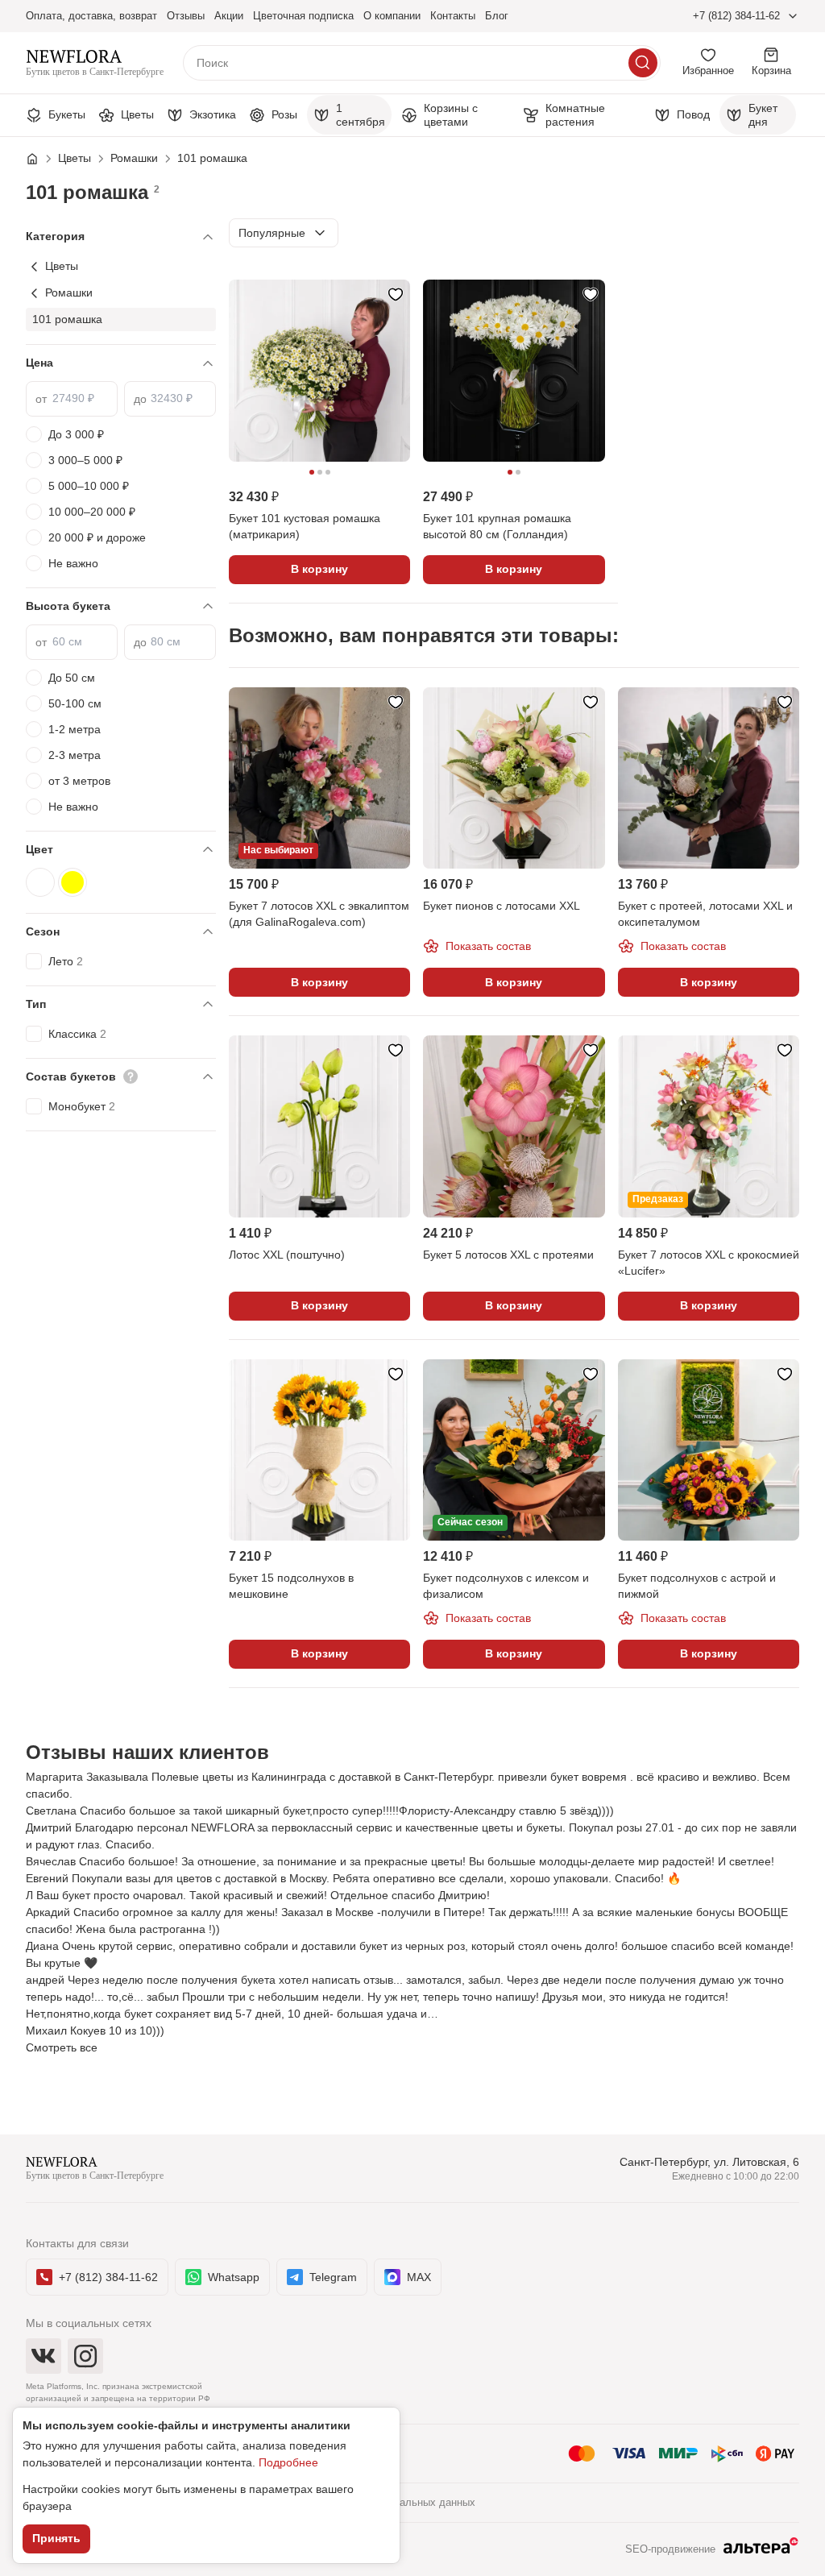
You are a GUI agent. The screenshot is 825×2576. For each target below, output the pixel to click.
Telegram (333, 2277)
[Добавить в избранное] (396, 294)
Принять (56, 2538)
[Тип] (121, 1004)
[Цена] (121, 363)
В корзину (319, 569)
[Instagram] (85, 2356)
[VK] (44, 2356)
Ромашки (69, 292)
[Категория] (121, 236)
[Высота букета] (121, 606)
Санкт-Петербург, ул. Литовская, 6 (709, 2162)
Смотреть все (62, 2047)
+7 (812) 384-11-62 (736, 16)
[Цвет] (121, 850)
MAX (419, 2277)
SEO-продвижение (670, 2549)
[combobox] (284, 233)
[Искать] (643, 63)
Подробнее (288, 2462)
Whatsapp (234, 2277)
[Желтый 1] (73, 882)
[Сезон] (121, 932)
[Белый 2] (40, 882)
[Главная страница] (40, 159)
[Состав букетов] (121, 1077)
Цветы (62, 266)
